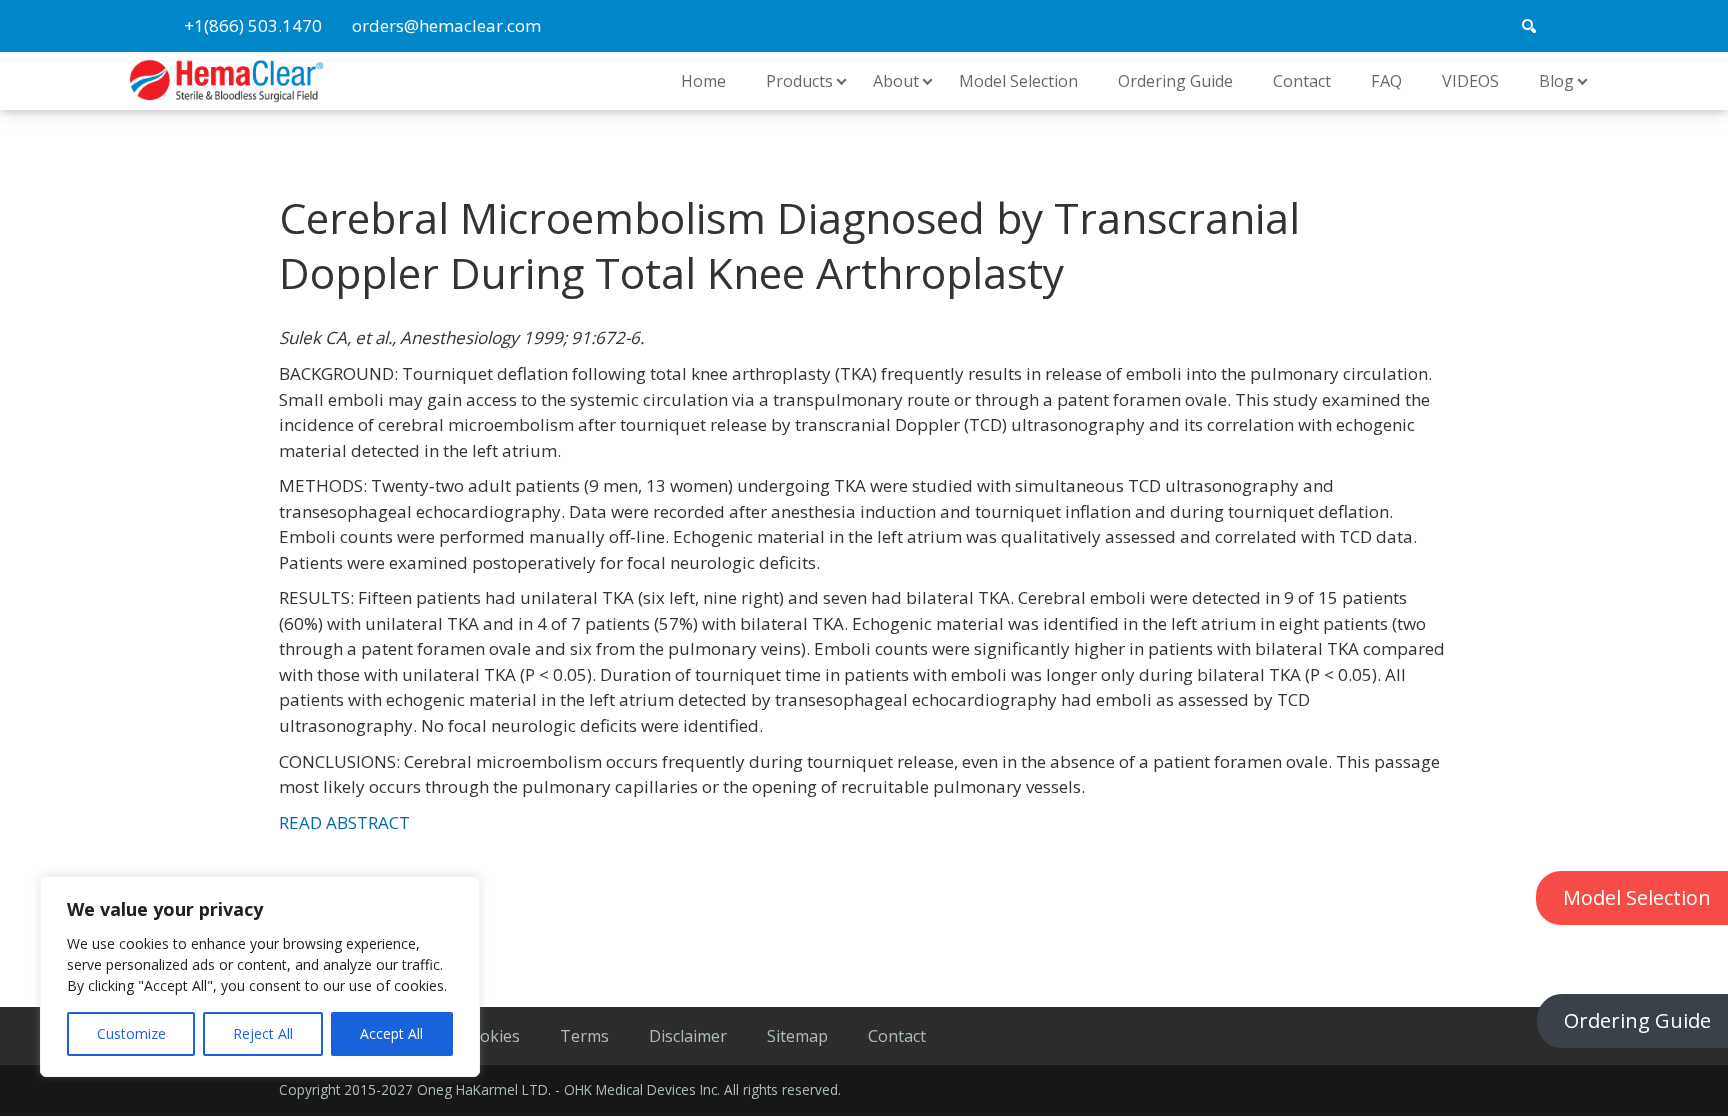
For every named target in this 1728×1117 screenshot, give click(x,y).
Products (799, 81)
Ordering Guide (1637, 1020)
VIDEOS (1470, 81)
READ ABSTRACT (344, 822)
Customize (131, 1033)
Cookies (490, 1036)
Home (703, 81)
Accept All (391, 1033)
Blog (1556, 81)
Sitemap (797, 1036)
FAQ (1386, 81)
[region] (260, 976)
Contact (1302, 81)
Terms (584, 1036)
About (896, 81)
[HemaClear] (226, 78)
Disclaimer (688, 1036)
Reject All (263, 1033)
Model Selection (1018, 81)
